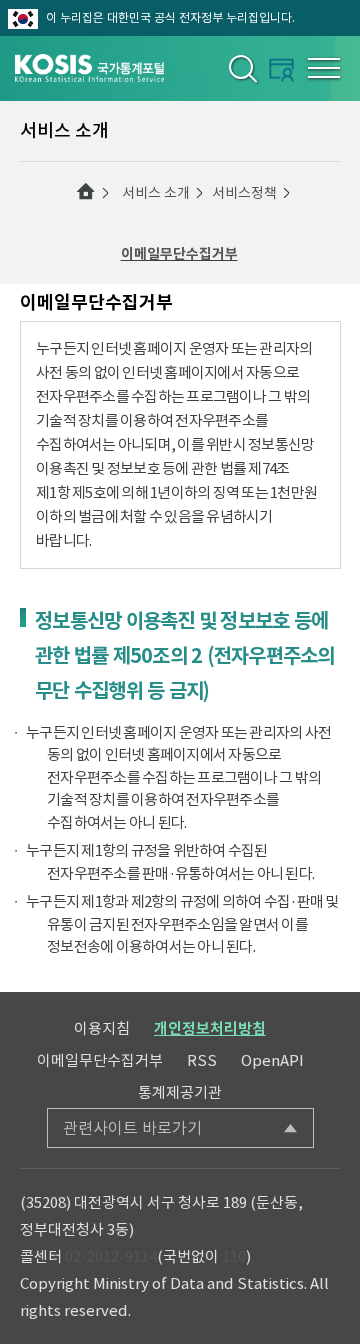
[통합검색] (241, 68)
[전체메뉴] (324, 68)
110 (234, 1256)
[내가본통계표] (281, 69)
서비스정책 (244, 193)
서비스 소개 (156, 193)
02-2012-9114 (111, 1256)
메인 (86, 192)
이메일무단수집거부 (179, 254)
